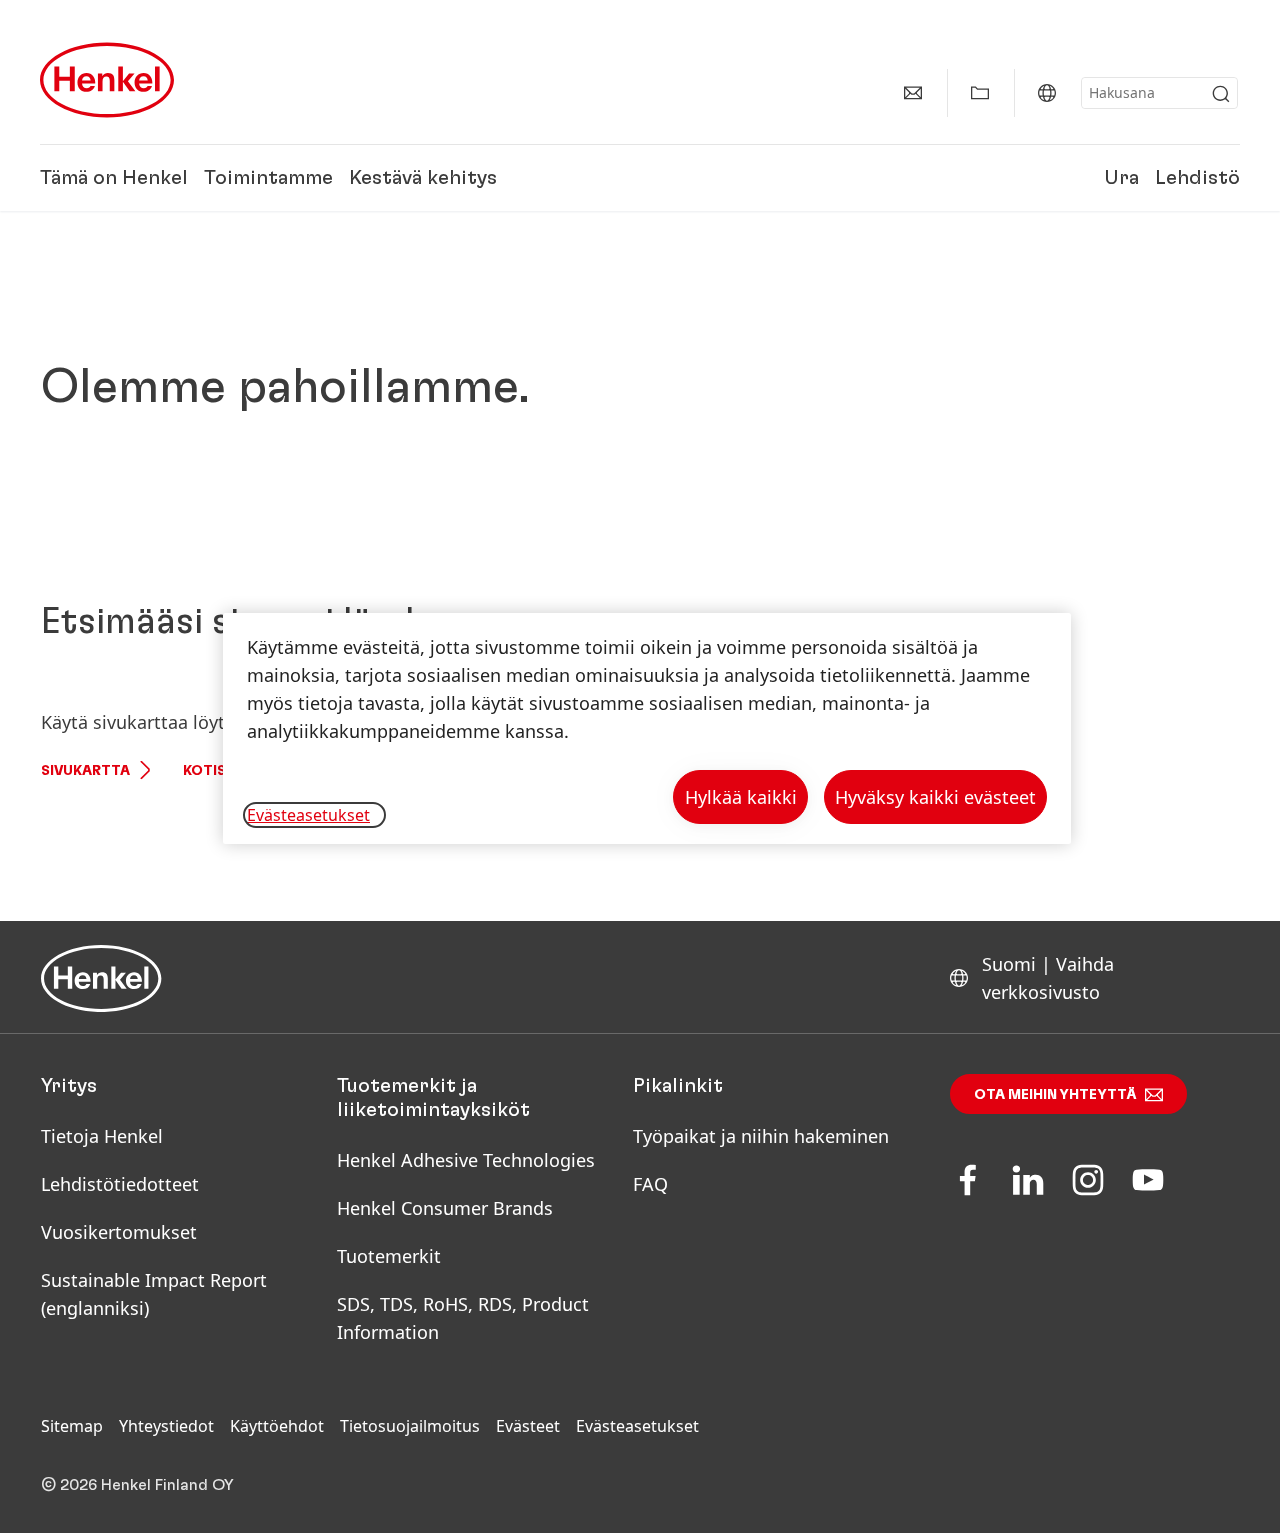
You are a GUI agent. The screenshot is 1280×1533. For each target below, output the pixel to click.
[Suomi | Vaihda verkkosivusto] (1047, 93)
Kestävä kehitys (423, 178)
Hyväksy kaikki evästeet (935, 797)
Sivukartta (85, 771)
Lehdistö (1197, 178)
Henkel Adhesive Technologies (466, 1160)
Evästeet (528, 1426)
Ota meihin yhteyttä (1055, 1095)
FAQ (650, 1184)
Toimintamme (268, 178)
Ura (1121, 178)
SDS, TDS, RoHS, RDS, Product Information (463, 1318)
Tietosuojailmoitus (410, 1426)
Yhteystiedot (166, 1426)
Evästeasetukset (637, 1426)
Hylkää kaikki (741, 797)
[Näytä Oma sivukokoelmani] (980, 93)
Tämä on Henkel (114, 178)
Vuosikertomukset (119, 1232)
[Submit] (1221, 94)
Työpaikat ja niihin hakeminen (761, 1136)
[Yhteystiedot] (913, 93)
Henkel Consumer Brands (445, 1208)
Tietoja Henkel (102, 1136)
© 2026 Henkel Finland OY (137, 1485)
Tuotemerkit (389, 1256)
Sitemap (72, 1426)
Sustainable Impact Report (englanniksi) (154, 1294)
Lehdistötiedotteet (120, 1184)
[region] (647, 728)
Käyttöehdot (277, 1426)
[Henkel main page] (107, 80)
